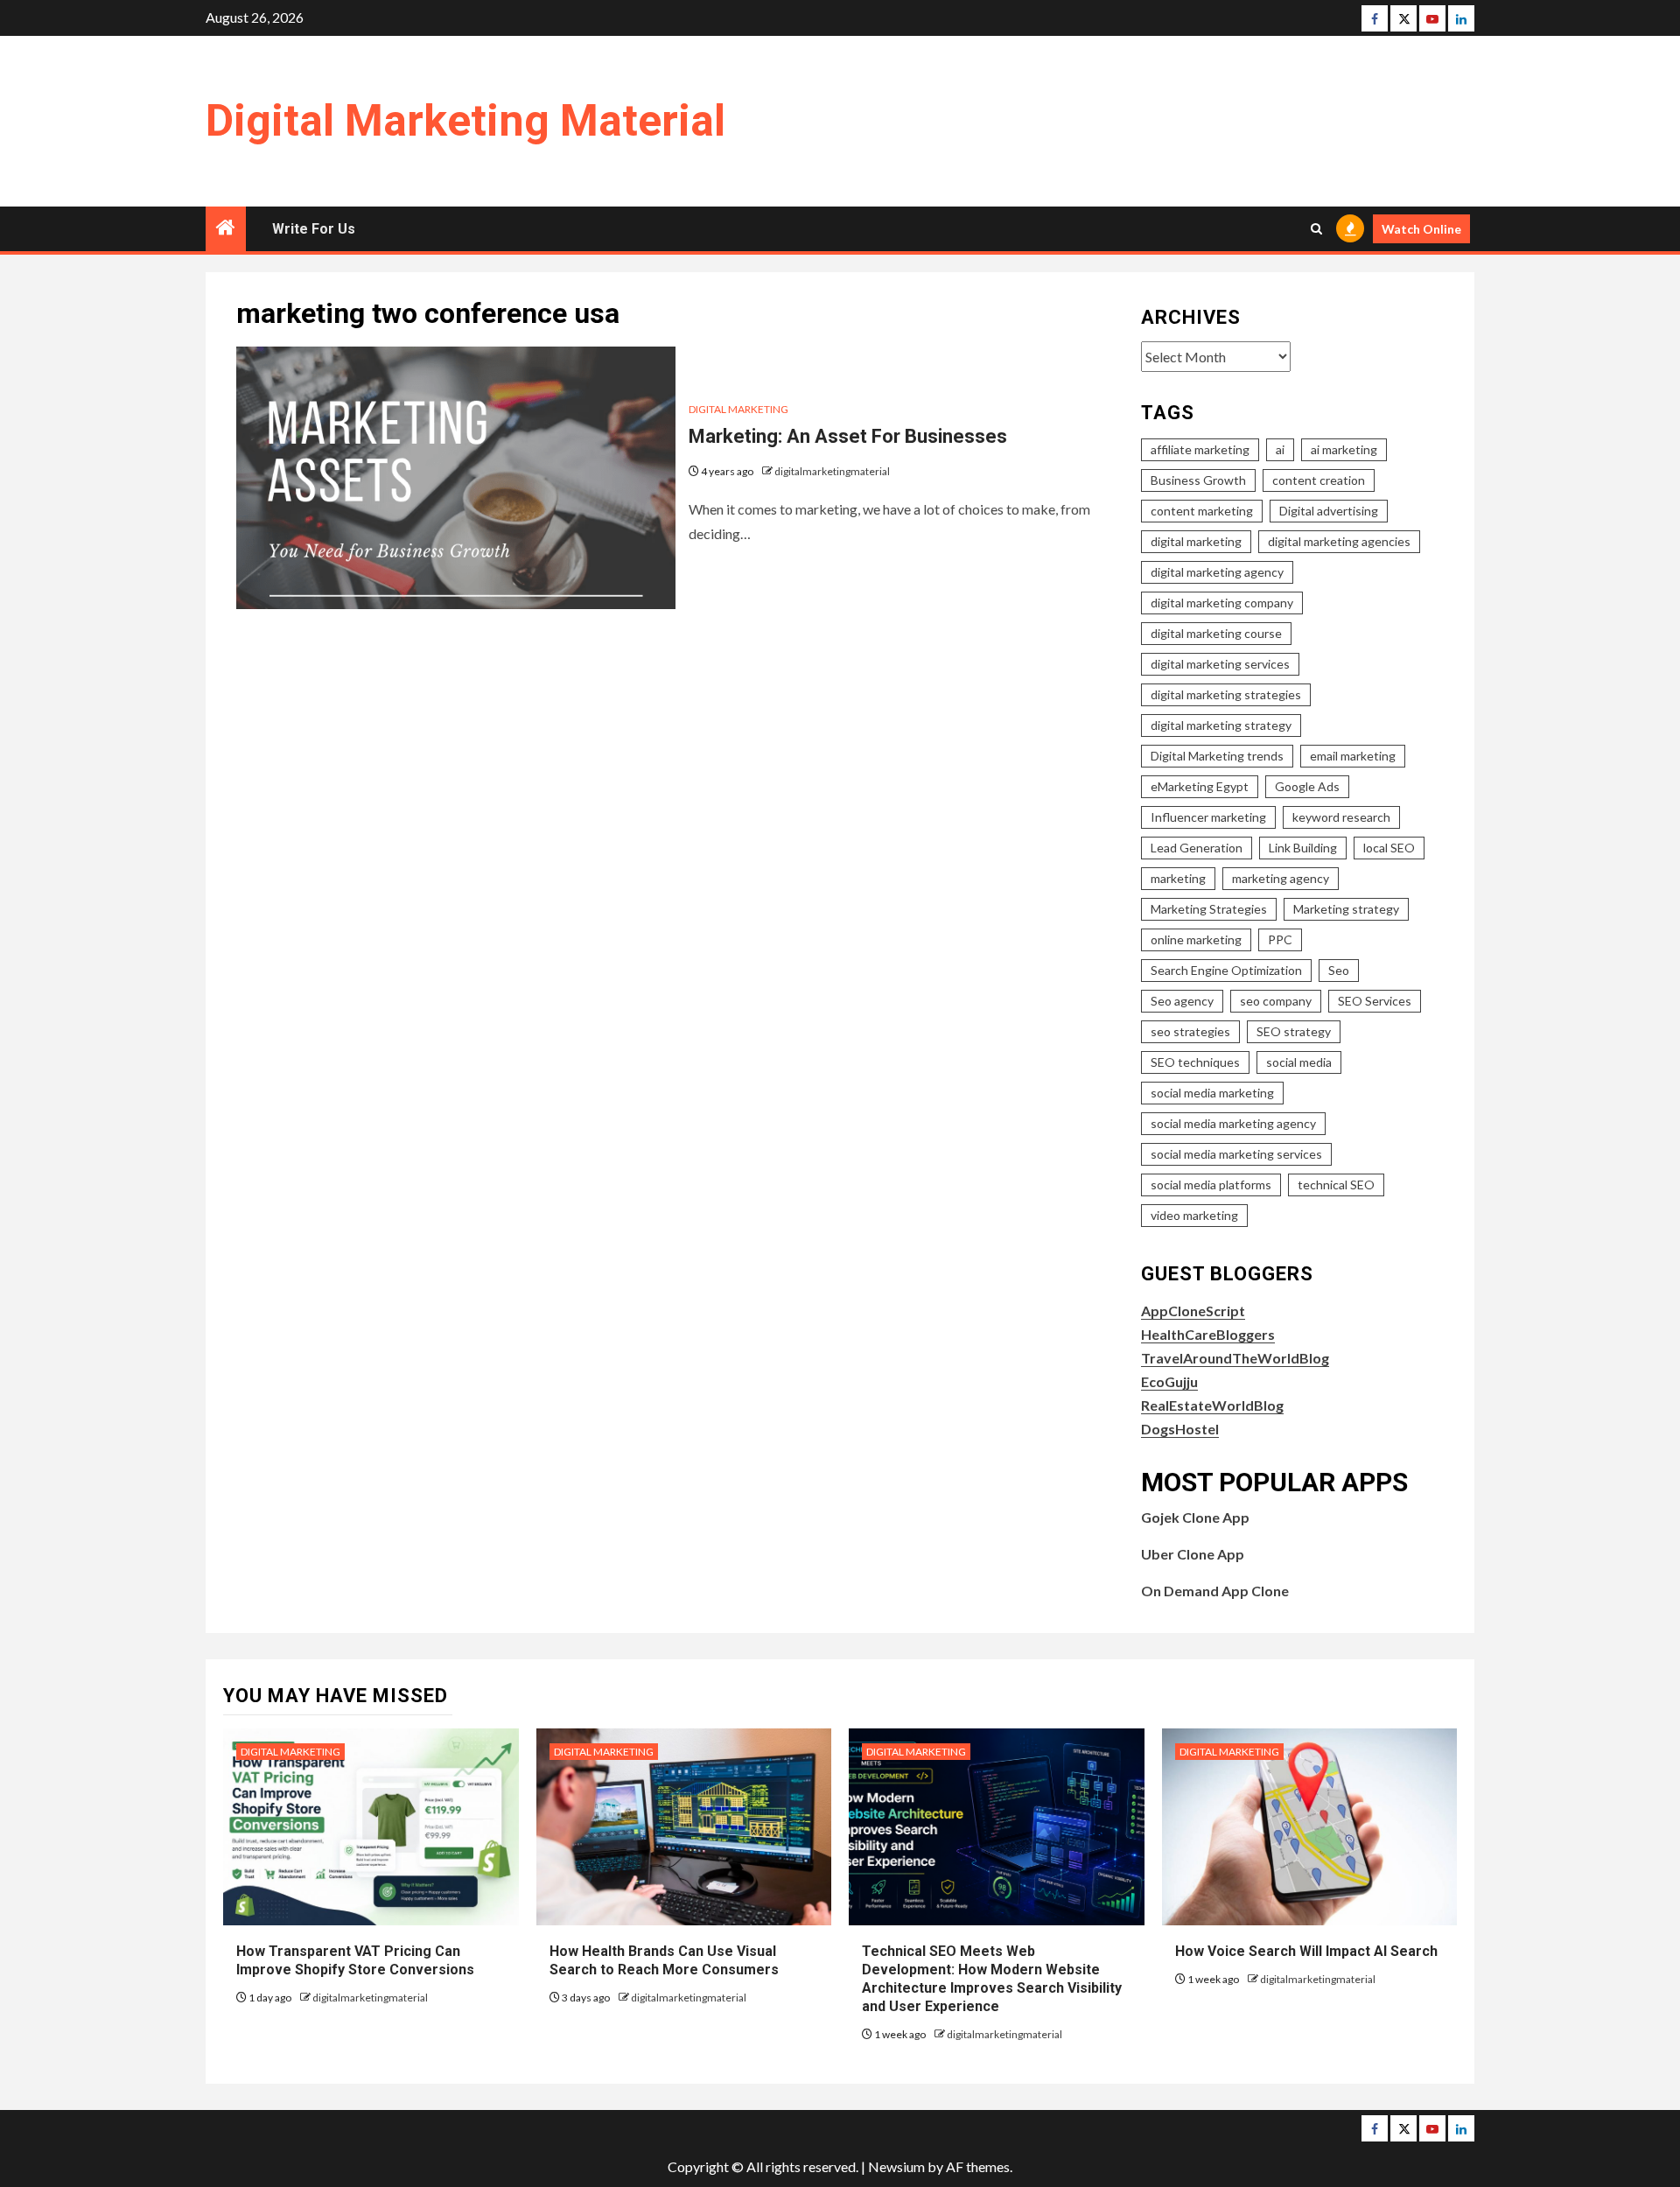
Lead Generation (1197, 848)
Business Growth (1198, 480)
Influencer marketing (1208, 817)
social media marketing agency (1233, 1123)
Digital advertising (1329, 511)
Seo (1339, 970)
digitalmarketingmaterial (832, 471)
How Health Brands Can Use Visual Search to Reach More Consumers (664, 1960)
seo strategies (1190, 1031)
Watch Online (1421, 229)
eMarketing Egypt (1200, 786)
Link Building (1303, 848)
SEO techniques (1195, 1062)
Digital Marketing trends (1217, 756)
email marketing (1353, 756)
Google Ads (1307, 786)
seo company (1276, 1001)
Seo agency (1182, 1001)
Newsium (896, 2166)
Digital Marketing (738, 409)
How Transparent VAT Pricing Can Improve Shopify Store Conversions (357, 1960)
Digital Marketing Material (465, 121)
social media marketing (1212, 1093)
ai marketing (1344, 449)
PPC (1280, 939)
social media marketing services (1236, 1154)
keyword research (1341, 817)
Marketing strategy (1346, 909)
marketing (1178, 878)
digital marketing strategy (1221, 725)
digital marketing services (1220, 664)
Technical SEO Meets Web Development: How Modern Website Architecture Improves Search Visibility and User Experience (992, 1978)
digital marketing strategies (1226, 694)
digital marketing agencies (1339, 541)
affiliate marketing (1200, 449)
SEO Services (1375, 1001)
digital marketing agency (1217, 572)
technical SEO (1336, 1185)
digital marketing (1196, 541)
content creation (1319, 480)
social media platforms (1211, 1185)
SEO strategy (1294, 1031)
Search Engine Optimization (1226, 970)
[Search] (1316, 229)
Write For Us (314, 229)
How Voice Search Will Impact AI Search (1306, 1951)
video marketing (1194, 1215)
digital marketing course (1216, 633)
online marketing (1196, 939)
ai (1280, 449)
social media (1299, 1062)
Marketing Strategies (1209, 909)
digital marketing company (1222, 603)
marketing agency (1281, 878)
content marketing (1202, 511)
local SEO (1389, 848)
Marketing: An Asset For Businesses (848, 436)
